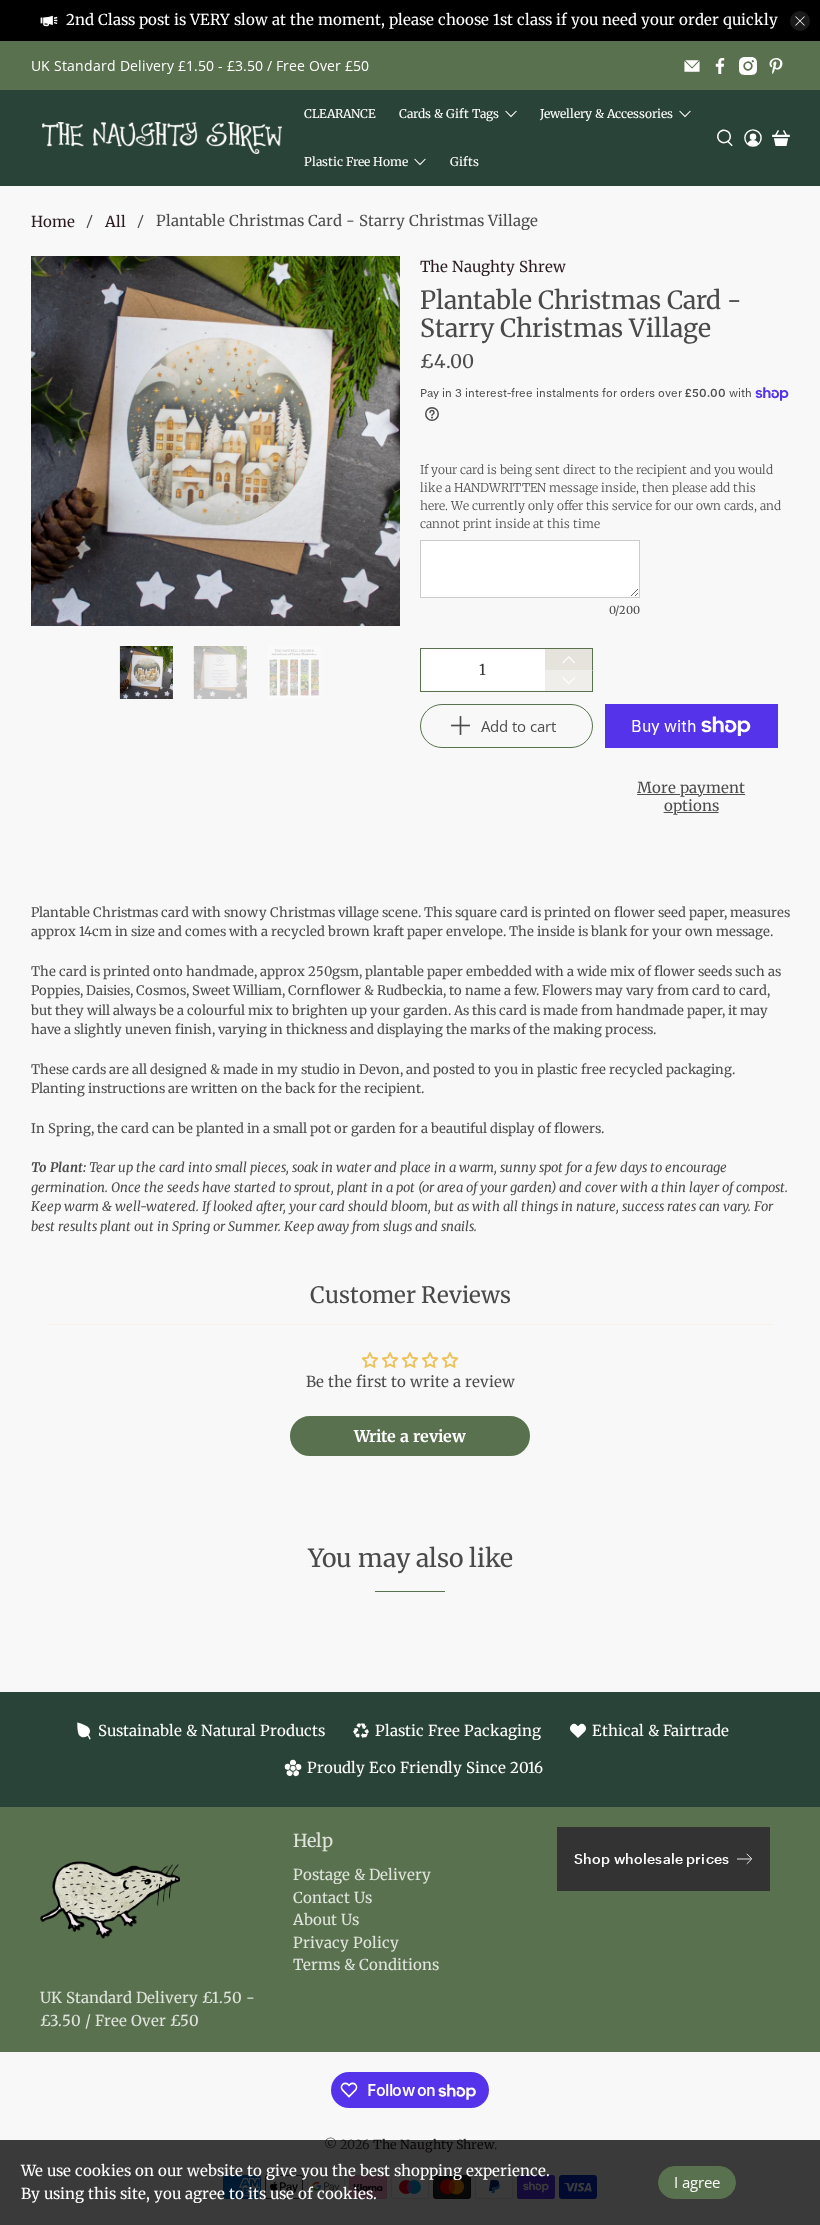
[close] (800, 21)
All (115, 221)
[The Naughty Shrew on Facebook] (720, 66)
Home (53, 221)
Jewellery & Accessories (606, 113)
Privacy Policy (346, 1942)
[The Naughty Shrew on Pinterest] (776, 66)
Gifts (464, 161)
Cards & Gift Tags (449, 113)
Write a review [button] (410, 1436)
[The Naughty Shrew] (162, 138)
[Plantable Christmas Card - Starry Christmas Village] (216, 441)
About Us (326, 1919)
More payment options (691, 796)
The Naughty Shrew (493, 266)
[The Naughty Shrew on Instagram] (748, 66)
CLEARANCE (340, 113)
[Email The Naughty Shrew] (692, 66)
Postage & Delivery (362, 1874)
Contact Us (332, 1897)
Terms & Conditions (366, 1964)
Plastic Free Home (356, 161)
